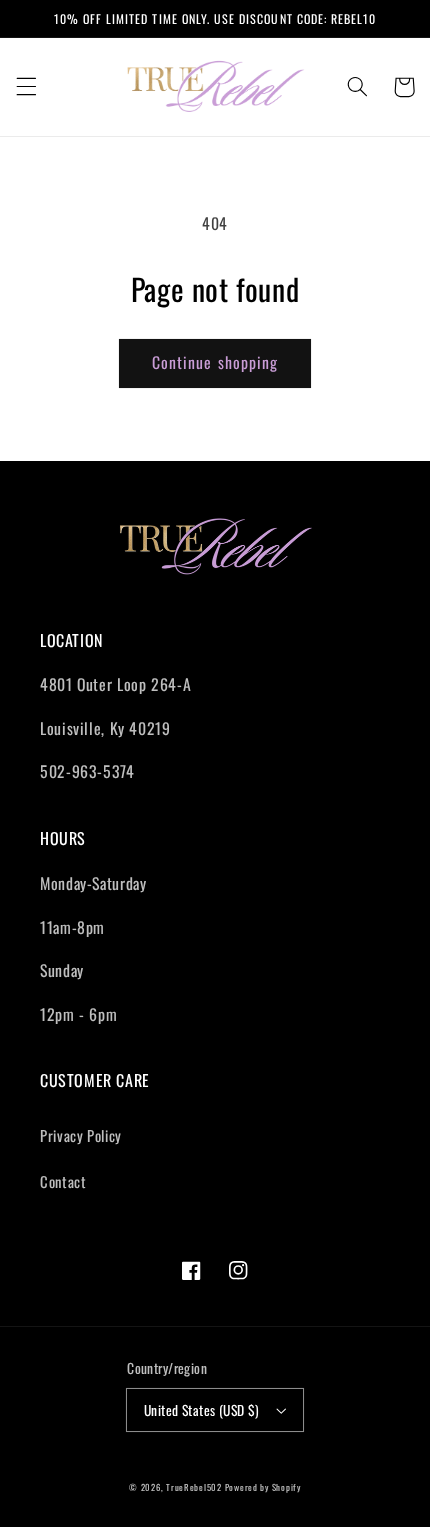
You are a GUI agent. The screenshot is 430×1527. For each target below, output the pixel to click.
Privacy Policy (81, 1135)
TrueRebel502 (194, 1487)
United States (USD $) (202, 1410)
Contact (63, 1181)
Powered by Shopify (263, 1487)
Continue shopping (215, 362)
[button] (26, 87)
